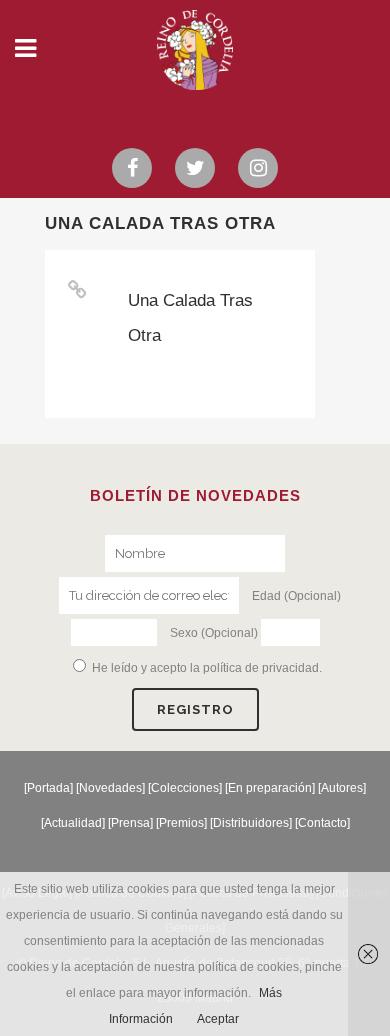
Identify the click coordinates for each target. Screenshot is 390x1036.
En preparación (270, 788)
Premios (181, 823)
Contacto (322, 823)
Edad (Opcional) (296, 596)
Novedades (110, 788)
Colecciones (185, 788)
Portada (48, 788)
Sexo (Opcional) (214, 633)
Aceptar (218, 1019)
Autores (342, 788)
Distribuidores (251, 823)
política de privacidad (261, 668)
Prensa (130, 823)
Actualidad (73, 823)
